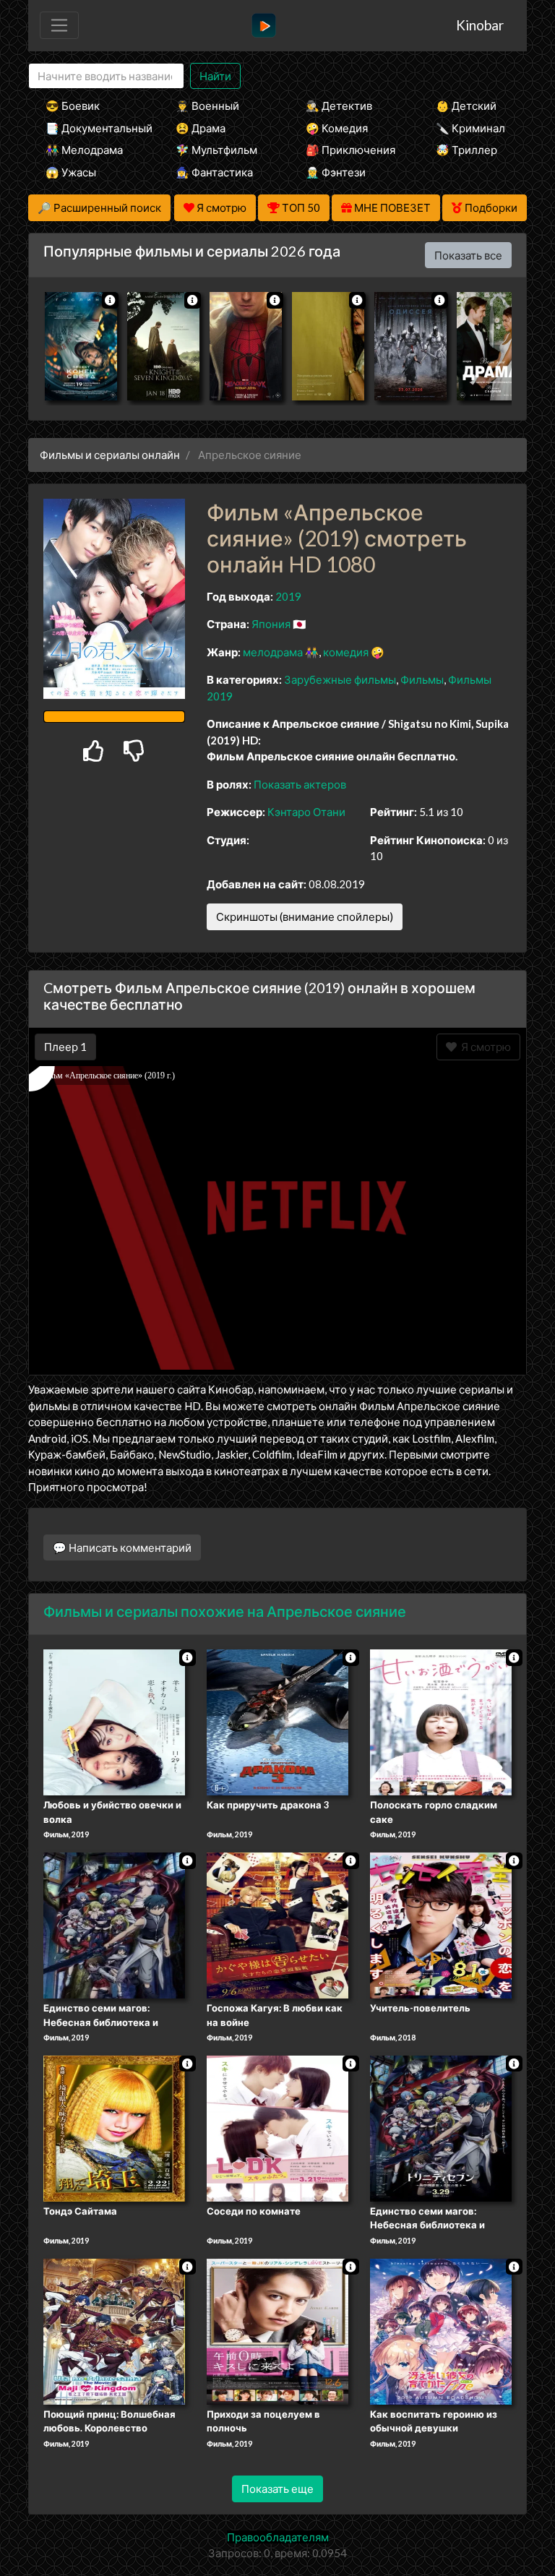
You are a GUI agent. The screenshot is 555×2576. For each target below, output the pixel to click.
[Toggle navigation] (59, 25)
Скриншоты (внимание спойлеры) (305, 916)
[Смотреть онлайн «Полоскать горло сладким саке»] (441, 1722)
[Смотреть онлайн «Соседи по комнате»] (277, 2127)
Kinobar (480, 25)
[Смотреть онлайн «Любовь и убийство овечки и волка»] (114, 1722)
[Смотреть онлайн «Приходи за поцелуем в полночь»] (277, 2330)
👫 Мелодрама (84, 150)
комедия (346, 652)
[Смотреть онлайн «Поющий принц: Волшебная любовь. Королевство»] (114, 2330)
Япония (271, 624)
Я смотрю (484, 1047)
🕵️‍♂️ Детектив (339, 106)
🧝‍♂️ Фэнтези (336, 172)
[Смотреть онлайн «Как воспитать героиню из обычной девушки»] (441, 2330)
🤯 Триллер (466, 150)
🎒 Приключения (350, 150)
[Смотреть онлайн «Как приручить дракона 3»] (277, 1722)
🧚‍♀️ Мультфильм (216, 150)
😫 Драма (201, 128)
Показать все (468, 255)
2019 (288, 596)
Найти (215, 76)
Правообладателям (278, 2537)
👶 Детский (466, 106)
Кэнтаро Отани (306, 812)
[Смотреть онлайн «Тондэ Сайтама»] (114, 2127)
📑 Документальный (91, 128)
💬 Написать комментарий (122, 1547)
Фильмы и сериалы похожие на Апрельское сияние (225, 1611)
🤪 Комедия (337, 128)
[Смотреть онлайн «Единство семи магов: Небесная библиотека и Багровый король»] (441, 2127)
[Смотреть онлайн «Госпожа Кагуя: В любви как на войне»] (277, 1924)
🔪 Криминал (470, 128)
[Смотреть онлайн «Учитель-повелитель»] (441, 1924)
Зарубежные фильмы (340, 679)
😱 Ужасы (71, 172)
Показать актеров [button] (300, 784)
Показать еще (277, 2489)
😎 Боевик (73, 106)
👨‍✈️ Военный (207, 106)
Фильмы (422, 679)
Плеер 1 (65, 1047)
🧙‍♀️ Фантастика (214, 172)
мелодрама (273, 652)
